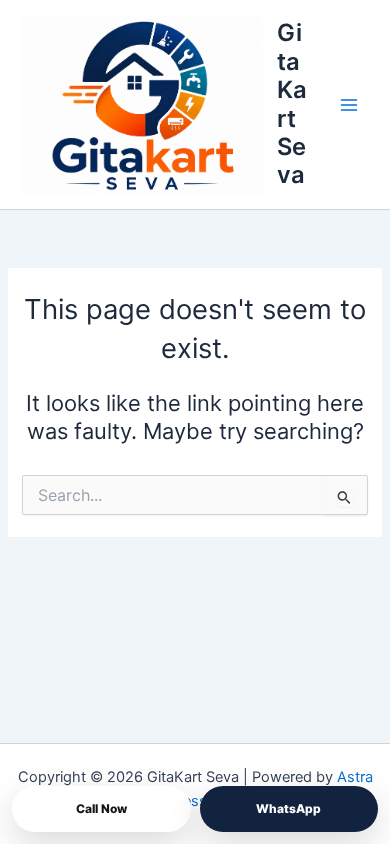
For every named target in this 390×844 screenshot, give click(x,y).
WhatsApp (288, 808)
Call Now (101, 808)
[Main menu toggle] (349, 105)
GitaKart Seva (292, 103)
